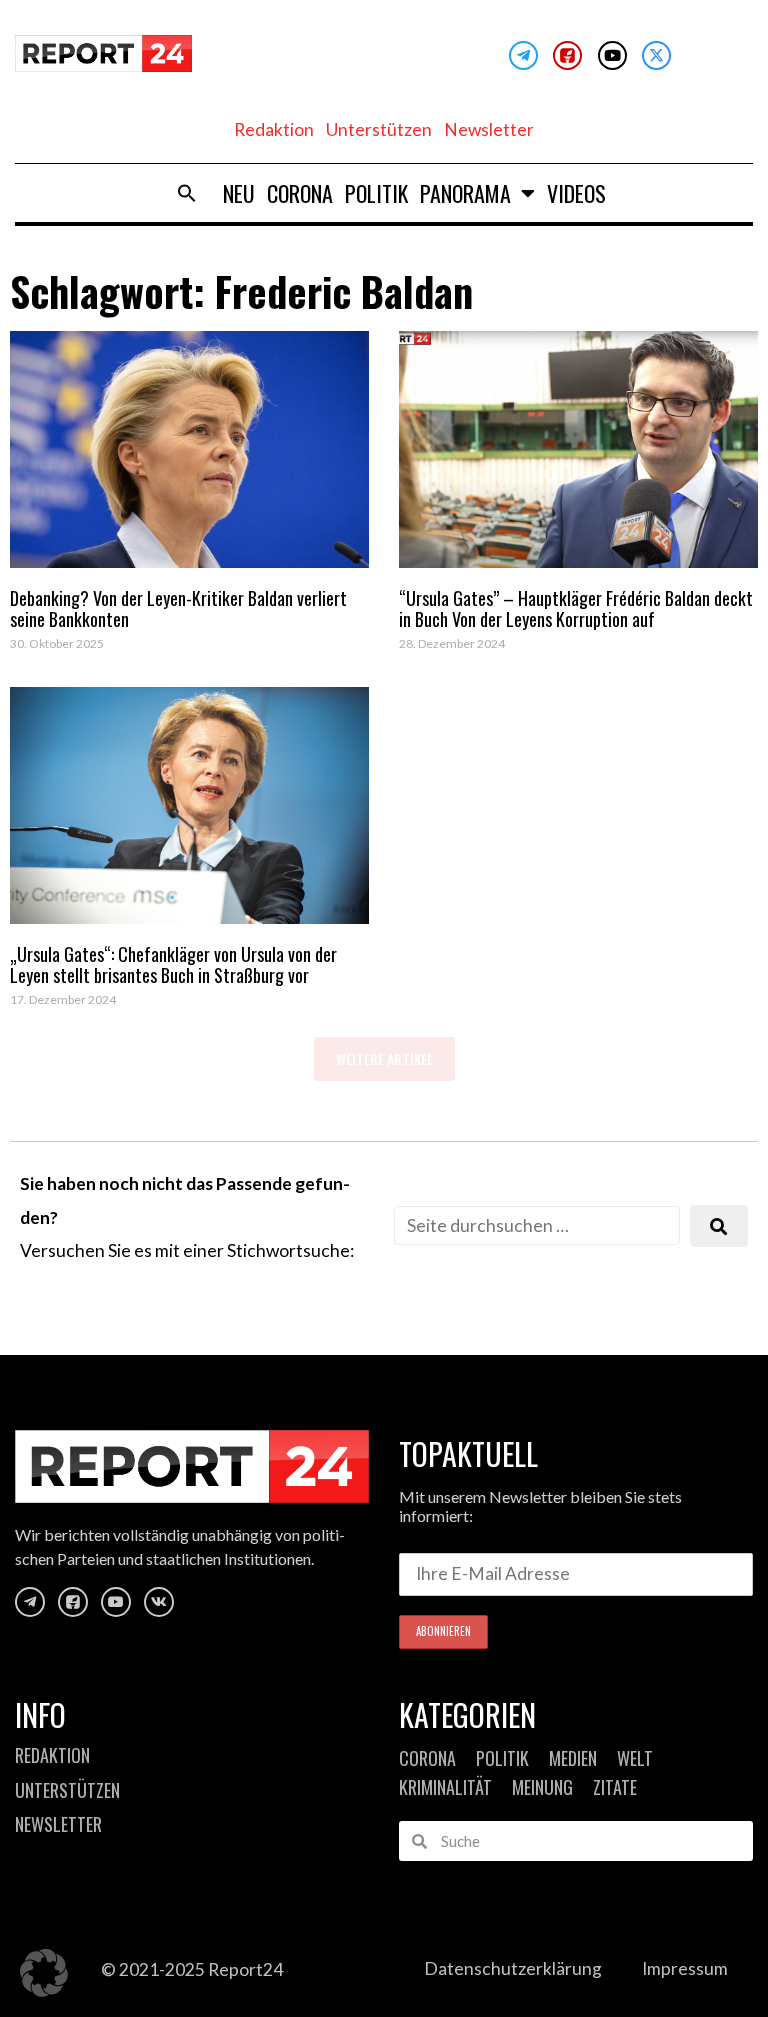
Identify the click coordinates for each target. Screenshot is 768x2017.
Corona (300, 193)
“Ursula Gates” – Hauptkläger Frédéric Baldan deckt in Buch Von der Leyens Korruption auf (576, 609)
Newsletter (489, 129)
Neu (239, 193)
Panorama (465, 193)
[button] (187, 193)
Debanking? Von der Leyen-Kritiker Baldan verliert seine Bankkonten (178, 609)
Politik (376, 193)
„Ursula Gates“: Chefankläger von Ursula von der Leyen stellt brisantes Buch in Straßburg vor (173, 965)
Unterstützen (379, 129)
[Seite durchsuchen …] (537, 1225)
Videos (576, 193)
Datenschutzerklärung (513, 1968)
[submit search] (719, 1226)
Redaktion (274, 129)
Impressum (685, 1968)
